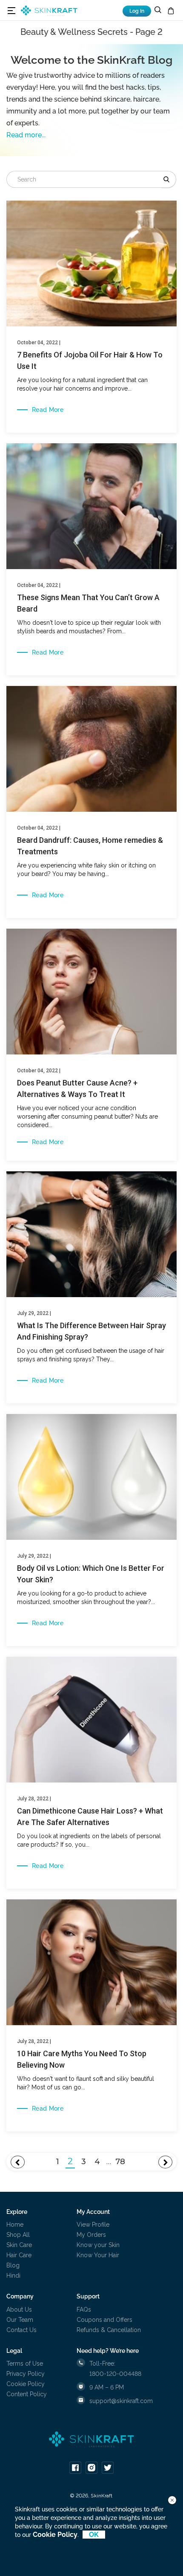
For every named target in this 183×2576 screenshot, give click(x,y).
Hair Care (19, 2255)
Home (15, 2225)
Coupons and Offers (104, 2320)
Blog (13, 2265)
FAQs (84, 2310)
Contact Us (21, 2330)
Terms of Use (25, 2363)
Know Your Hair (98, 2255)
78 (120, 2162)
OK (94, 2535)
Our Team (20, 2320)
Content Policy (27, 2394)
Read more (48, 410)
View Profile (93, 2225)
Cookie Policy (26, 2384)
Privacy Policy (26, 2374)
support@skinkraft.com (121, 2401)
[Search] (169, 179)
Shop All (18, 2235)
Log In (137, 11)
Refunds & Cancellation (109, 2330)
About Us (19, 2310)
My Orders (91, 2235)
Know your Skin (98, 2245)
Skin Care (19, 2245)
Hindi (13, 2276)
